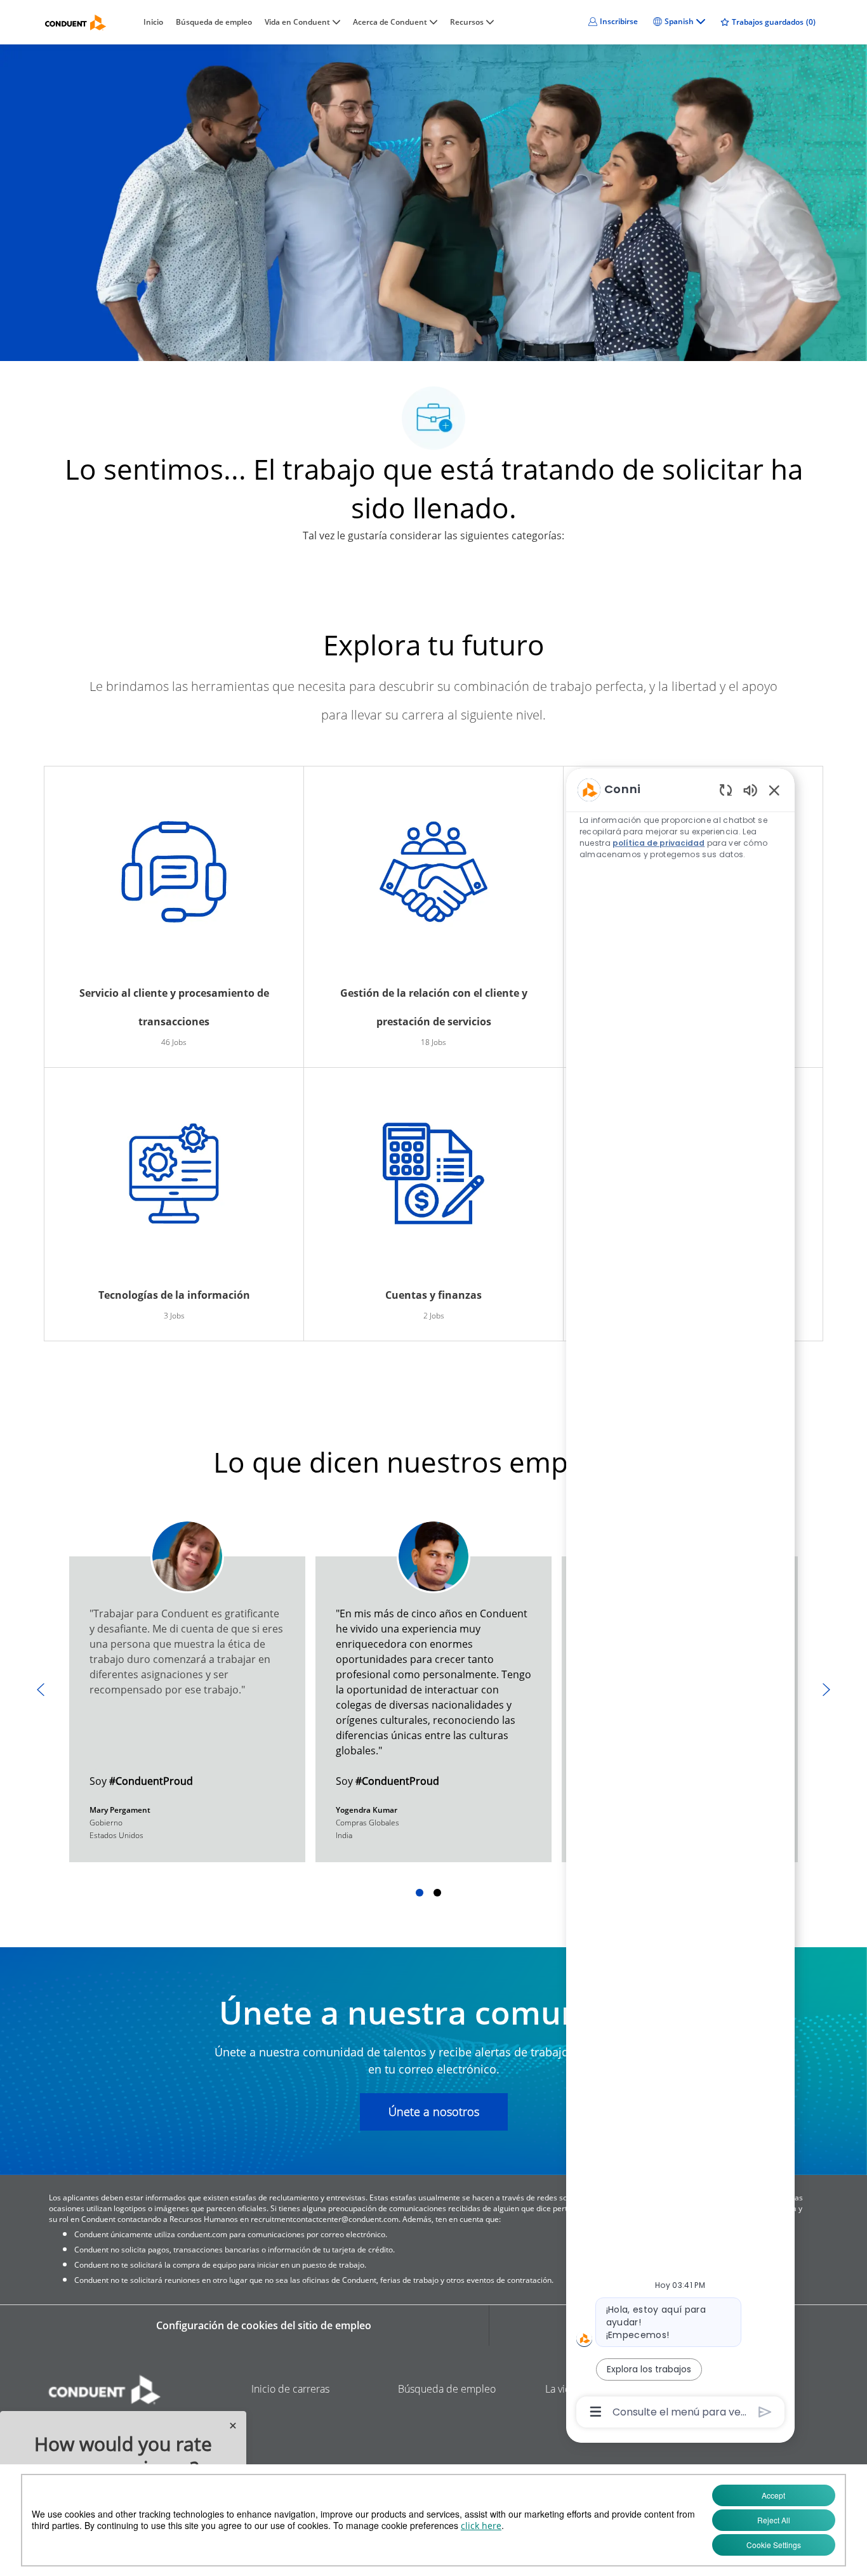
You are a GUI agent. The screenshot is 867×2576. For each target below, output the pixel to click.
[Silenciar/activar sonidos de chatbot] (750, 790)
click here (481, 2526)
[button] (613, 22)
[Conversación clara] (726, 790)
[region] (680, 1600)
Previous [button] (41, 1690)
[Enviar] (765, 2412)
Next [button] (826, 1690)
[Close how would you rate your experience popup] (233, 2426)
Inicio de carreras (290, 2389)
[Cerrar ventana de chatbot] (774, 790)
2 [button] (437, 1893)
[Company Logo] (76, 23)
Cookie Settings (774, 2545)
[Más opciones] (596, 2412)
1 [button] (420, 1893)
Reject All (774, 2520)
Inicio (153, 22)
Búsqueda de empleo (214, 22)
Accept (773, 2495)
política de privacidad (659, 843)
